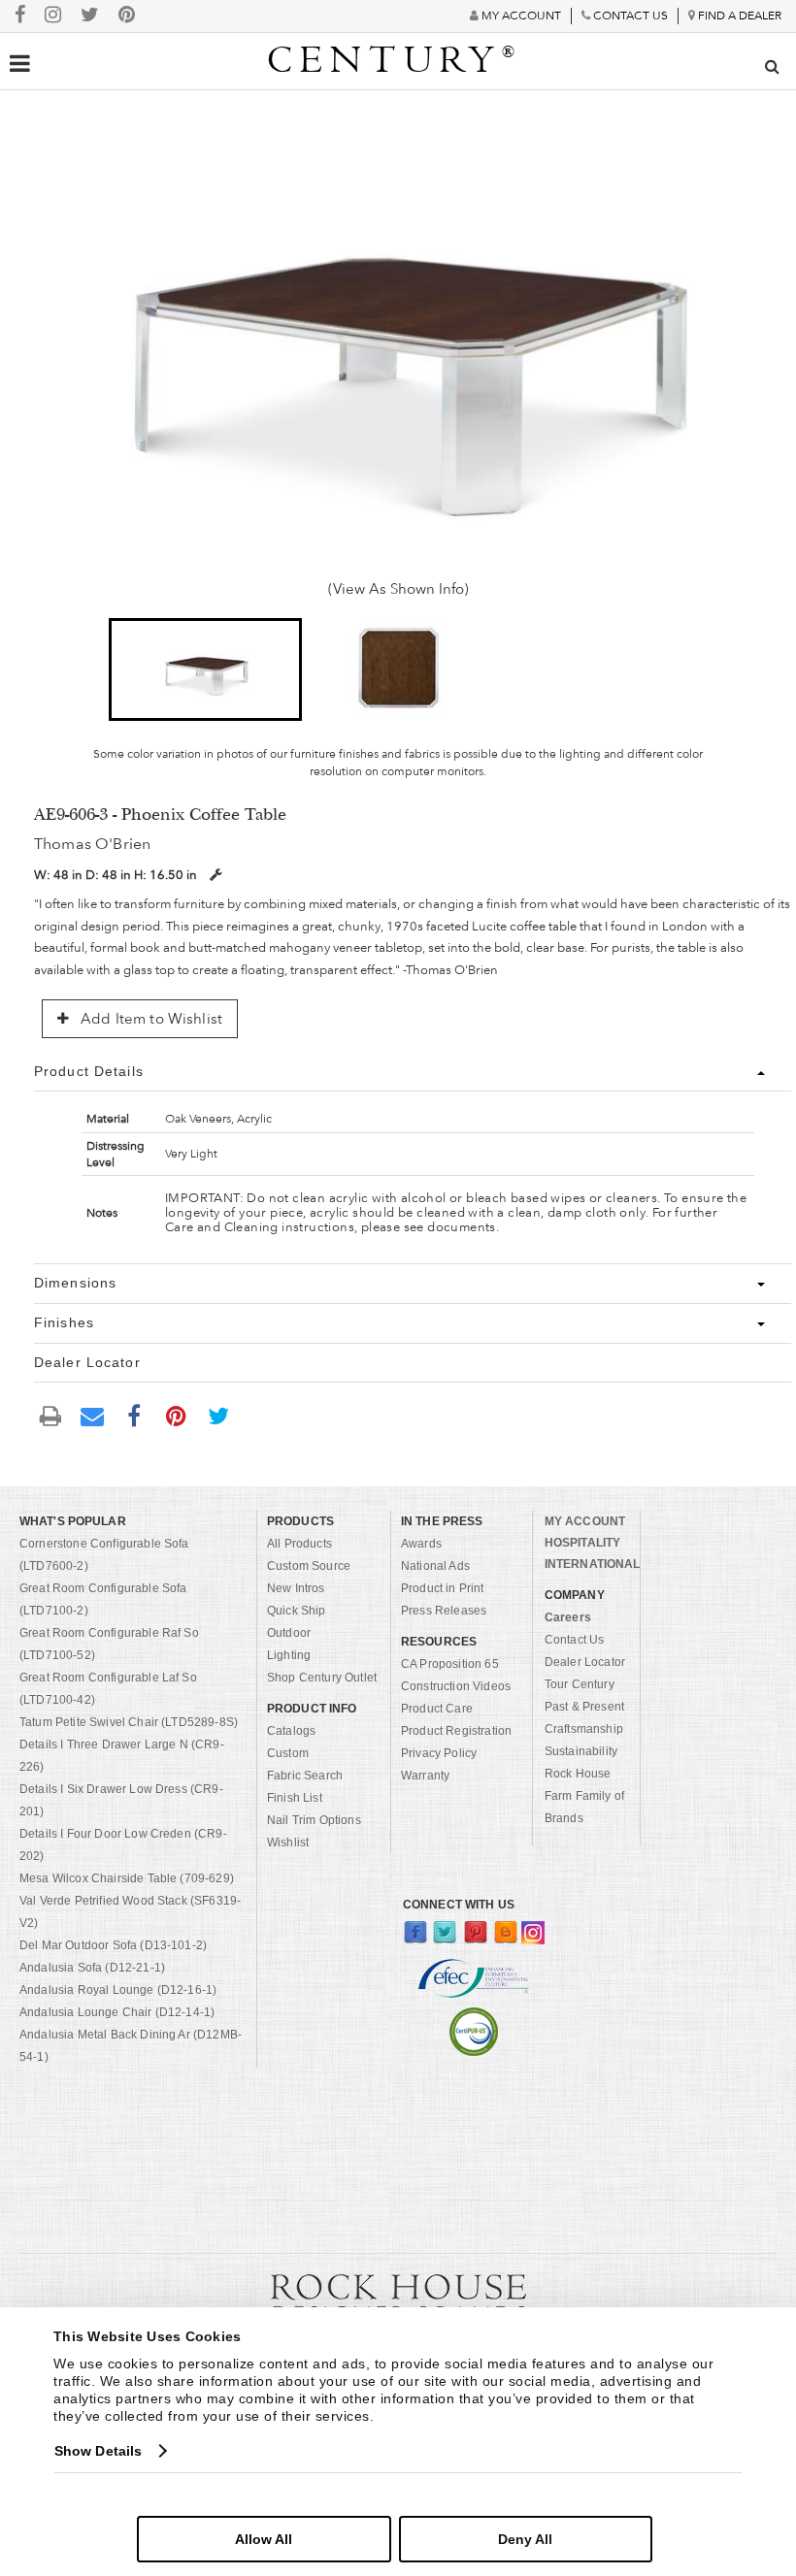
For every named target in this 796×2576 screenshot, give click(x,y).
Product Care (437, 1709)
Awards (421, 1544)
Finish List (295, 1798)
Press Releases (444, 1611)
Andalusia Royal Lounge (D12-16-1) (118, 1990)
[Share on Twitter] (218, 1415)
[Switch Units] (216, 875)
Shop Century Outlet (322, 1678)
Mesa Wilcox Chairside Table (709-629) (127, 1878)
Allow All (264, 2539)
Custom (288, 1753)
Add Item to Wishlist (149, 1019)
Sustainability (581, 1751)
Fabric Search (305, 1776)
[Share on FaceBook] (134, 1415)
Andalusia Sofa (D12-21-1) (92, 1968)
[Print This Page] (50, 1415)
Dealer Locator (585, 1662)
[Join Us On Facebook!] (20, 16)
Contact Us (575, 1640)
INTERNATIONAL (593, 1564)
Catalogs (291, 1731)
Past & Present (584, 1707)
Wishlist (288, 1842)
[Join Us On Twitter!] (90, 16)
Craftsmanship (584, 1729)
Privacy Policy (439, 1753)
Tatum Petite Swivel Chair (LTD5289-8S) (129, 1722)
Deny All (525, 2539)
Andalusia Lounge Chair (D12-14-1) (117, 2012)
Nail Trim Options (314, 1820)
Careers (568, 1617)
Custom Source (309, 1566)
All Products (299, 1544)
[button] (205, 669)
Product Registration (456, 1731)
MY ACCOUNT (585, 1521)
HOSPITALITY (582, 1543)
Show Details (98, 2451)
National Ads (435, 1566)
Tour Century (580, 1684)
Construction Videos (456, 1686)
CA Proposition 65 (450, 1664)
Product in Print (443, 1588)
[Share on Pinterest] (177, 1415)
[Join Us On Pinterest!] (127, 16)
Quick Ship (297, 1611)
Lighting (289, 1655)
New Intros (296, 1588)
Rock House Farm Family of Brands (584, 1796)
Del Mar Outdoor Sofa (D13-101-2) (113, 1945)
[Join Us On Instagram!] (53, 16)
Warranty (425, 1776)
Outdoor (289, 1633)
